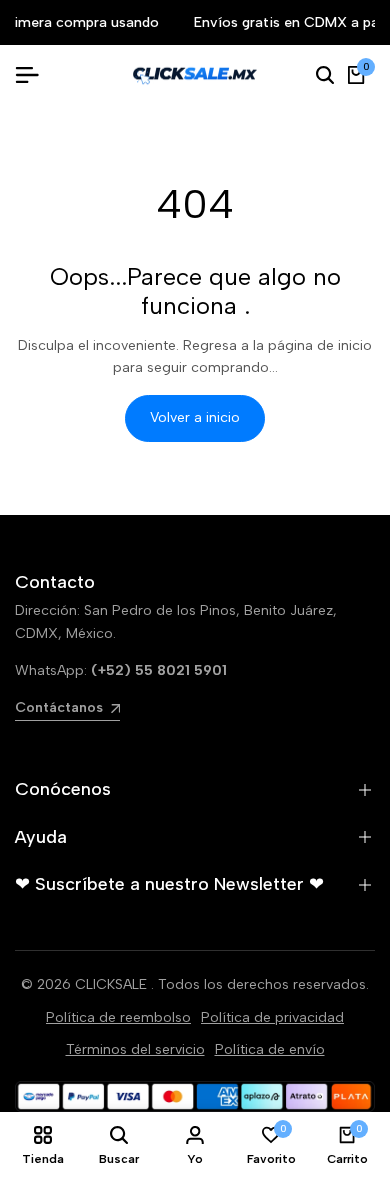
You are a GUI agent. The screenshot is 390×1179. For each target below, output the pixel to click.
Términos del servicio (135, 1049)
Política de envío (270, 1049)
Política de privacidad (272, 1017)
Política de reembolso (118, 1017)
